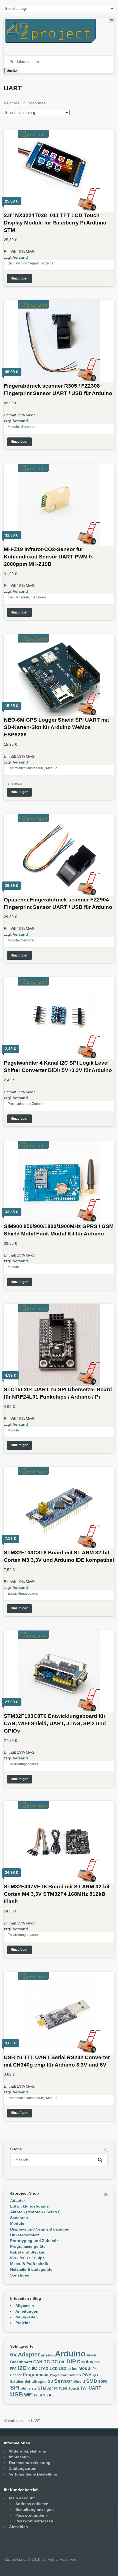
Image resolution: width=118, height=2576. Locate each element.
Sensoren (28, 427)
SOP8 (103, 2382)
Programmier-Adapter (66, 2375)
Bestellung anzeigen (35, 2509)
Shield (79, 2381)
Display (85, 2362)
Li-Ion (72, 2369)
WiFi (28, 2395)
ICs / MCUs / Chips (27, 2258)
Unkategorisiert (25, 2235)
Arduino (70, 2354)
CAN (38, 2362)
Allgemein (25, 2306)
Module (13, 427)
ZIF (49, 2395)
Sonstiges (20, 2275)
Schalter (17, 2382)
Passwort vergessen (34, 2521)
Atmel (91, 2355)
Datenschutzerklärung (30, 2463)
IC (29, 2369)
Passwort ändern (31, 2515)
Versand (20, 257)
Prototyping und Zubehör (26, 1104)
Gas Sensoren (18, 597)
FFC (97, 2362)
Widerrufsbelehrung (28, 2451)
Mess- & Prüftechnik (29, 2264)
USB (17, 2394)
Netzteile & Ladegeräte (31, 2269)
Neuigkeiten (27, 2317)
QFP (96, 2375)
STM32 (44, 2388)
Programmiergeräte (28, 2246)
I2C (22, 2368)
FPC (13, 2369)
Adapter (18, 2200)
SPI (15, 2388)
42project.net (14, 2421)
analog (47, 2355)
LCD (54, 2368)
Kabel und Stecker (27, 2252)
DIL (62, 2362)
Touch (74, 2388)
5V (13, 2355)
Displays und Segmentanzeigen (32, 263)
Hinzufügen (19, 278)
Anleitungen (27, 2311)
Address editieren (32, 2504)
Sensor (63, 2381)
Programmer (36, 2375)
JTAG (43, 2368)
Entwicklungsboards (23, 1594)
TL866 (63, 2388)
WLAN (40, 2395)
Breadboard (21, 2362)
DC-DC (51, 2362)
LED (63, 2368)
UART (95, 2388)
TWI (84, 2388)
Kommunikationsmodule (26, 768)
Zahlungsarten (23, 2468)
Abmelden (19, 2527)
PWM (87, 2375)
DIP (71, 2361)
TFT (55, 2388)
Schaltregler (36, 2381)
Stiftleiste (29, 2388)
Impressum (19, 2457)
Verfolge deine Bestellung (33, 2474)
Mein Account (22, 2498)
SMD (92, 2381)
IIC (35, 2368)
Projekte (23, 2323)
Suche (12, 70)
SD (50, 2382)
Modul (85, 2368)
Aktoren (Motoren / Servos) (35, 2212)
